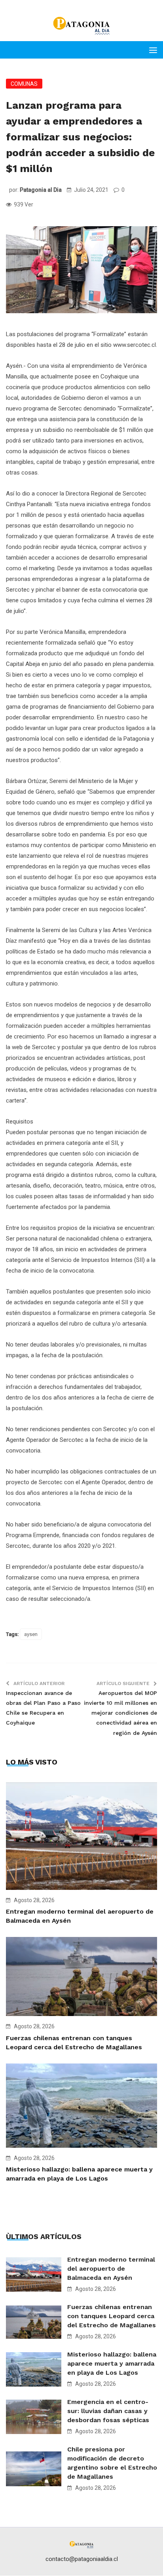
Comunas (24, 84)
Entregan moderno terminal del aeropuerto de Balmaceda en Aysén (111, 2269)
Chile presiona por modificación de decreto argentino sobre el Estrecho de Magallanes (112, 2463)
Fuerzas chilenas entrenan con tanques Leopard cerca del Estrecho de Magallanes (112, 2316)
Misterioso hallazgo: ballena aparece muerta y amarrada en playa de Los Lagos (112, 2363)
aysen (31, 1634)
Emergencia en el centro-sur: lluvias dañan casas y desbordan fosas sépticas (108, 2411)
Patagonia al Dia (41, 190)
